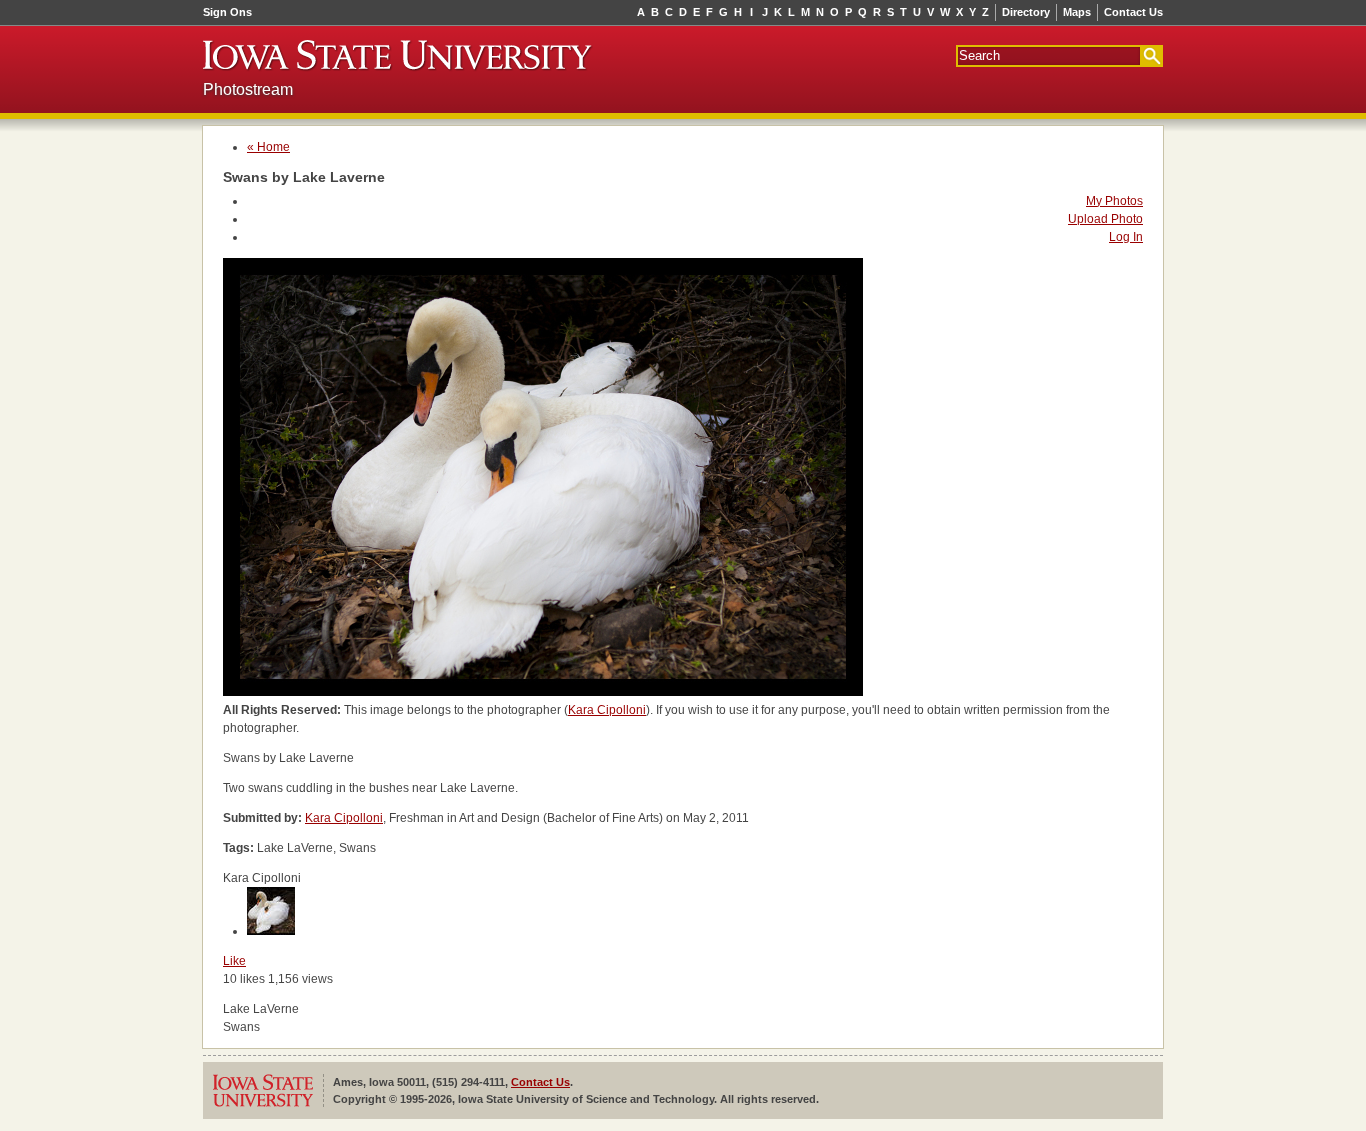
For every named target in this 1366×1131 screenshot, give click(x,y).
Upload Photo (1105, 219)
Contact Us (1133, 12)
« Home (268, 147)
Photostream (248, 89)
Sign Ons (227, 12)
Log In (1126, 237)
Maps (1077, 12)
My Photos (1114, 201)
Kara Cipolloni (607, 710)
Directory (1026, 12)
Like (234, 961)
